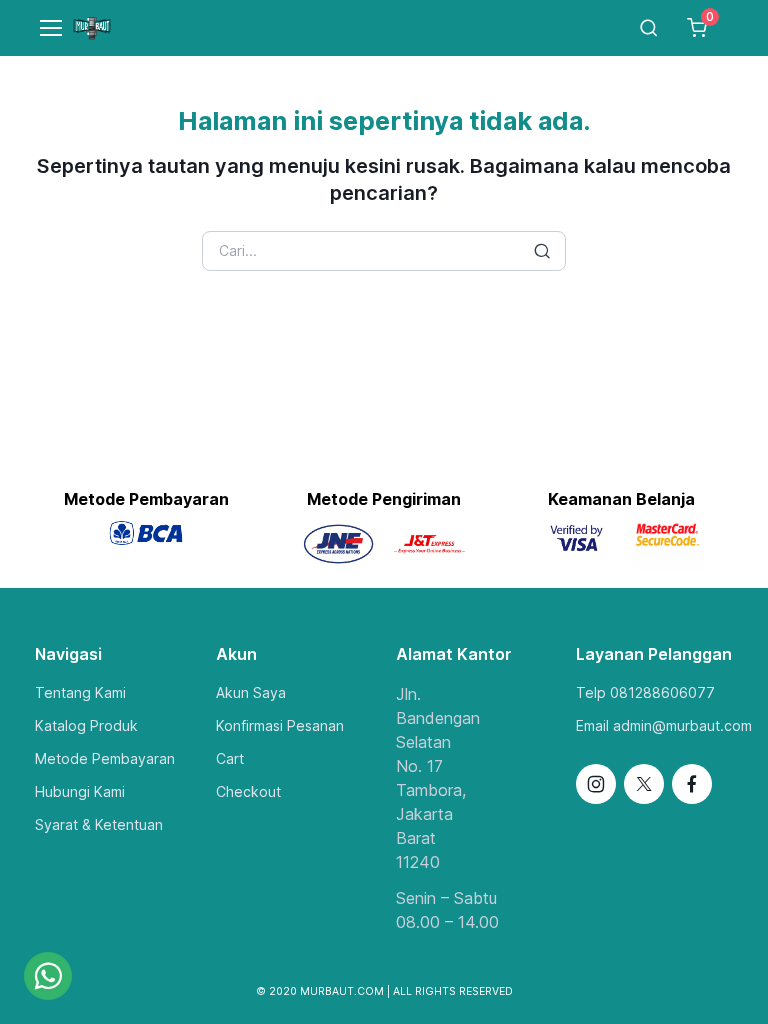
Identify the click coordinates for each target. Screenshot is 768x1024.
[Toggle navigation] (41, 28)
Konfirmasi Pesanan (280, 725)
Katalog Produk (86, 725)
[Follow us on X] (644, 784)
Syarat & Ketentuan (99, 824)
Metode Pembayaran (105, 758)
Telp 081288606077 (645, 692)
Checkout (248, 791)
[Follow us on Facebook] (692, 784)
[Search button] (542, 251)
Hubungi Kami (80, 791)
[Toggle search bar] (649, 28)
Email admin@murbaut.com (664, 725)
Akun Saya (251, 692)
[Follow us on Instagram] (596, 784)
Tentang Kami (80, 692)
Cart (230, 758)
